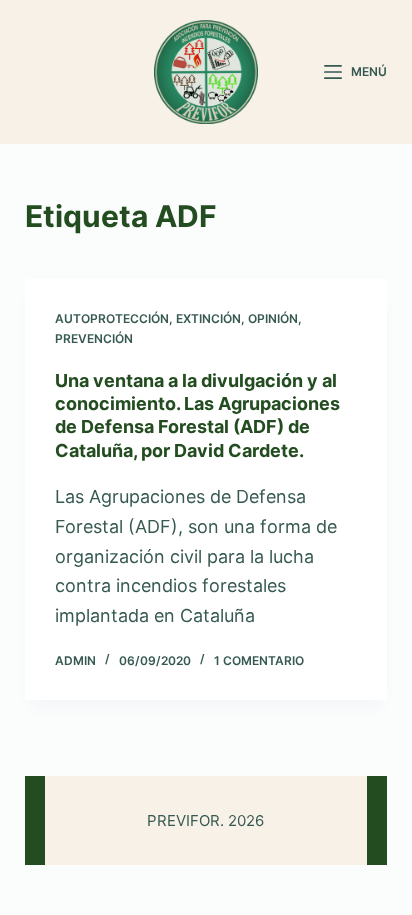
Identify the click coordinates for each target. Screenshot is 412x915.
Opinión (273, 318)
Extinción (208, 318)
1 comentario (259, 660)
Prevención (94, 338)
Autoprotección (112, 318)
